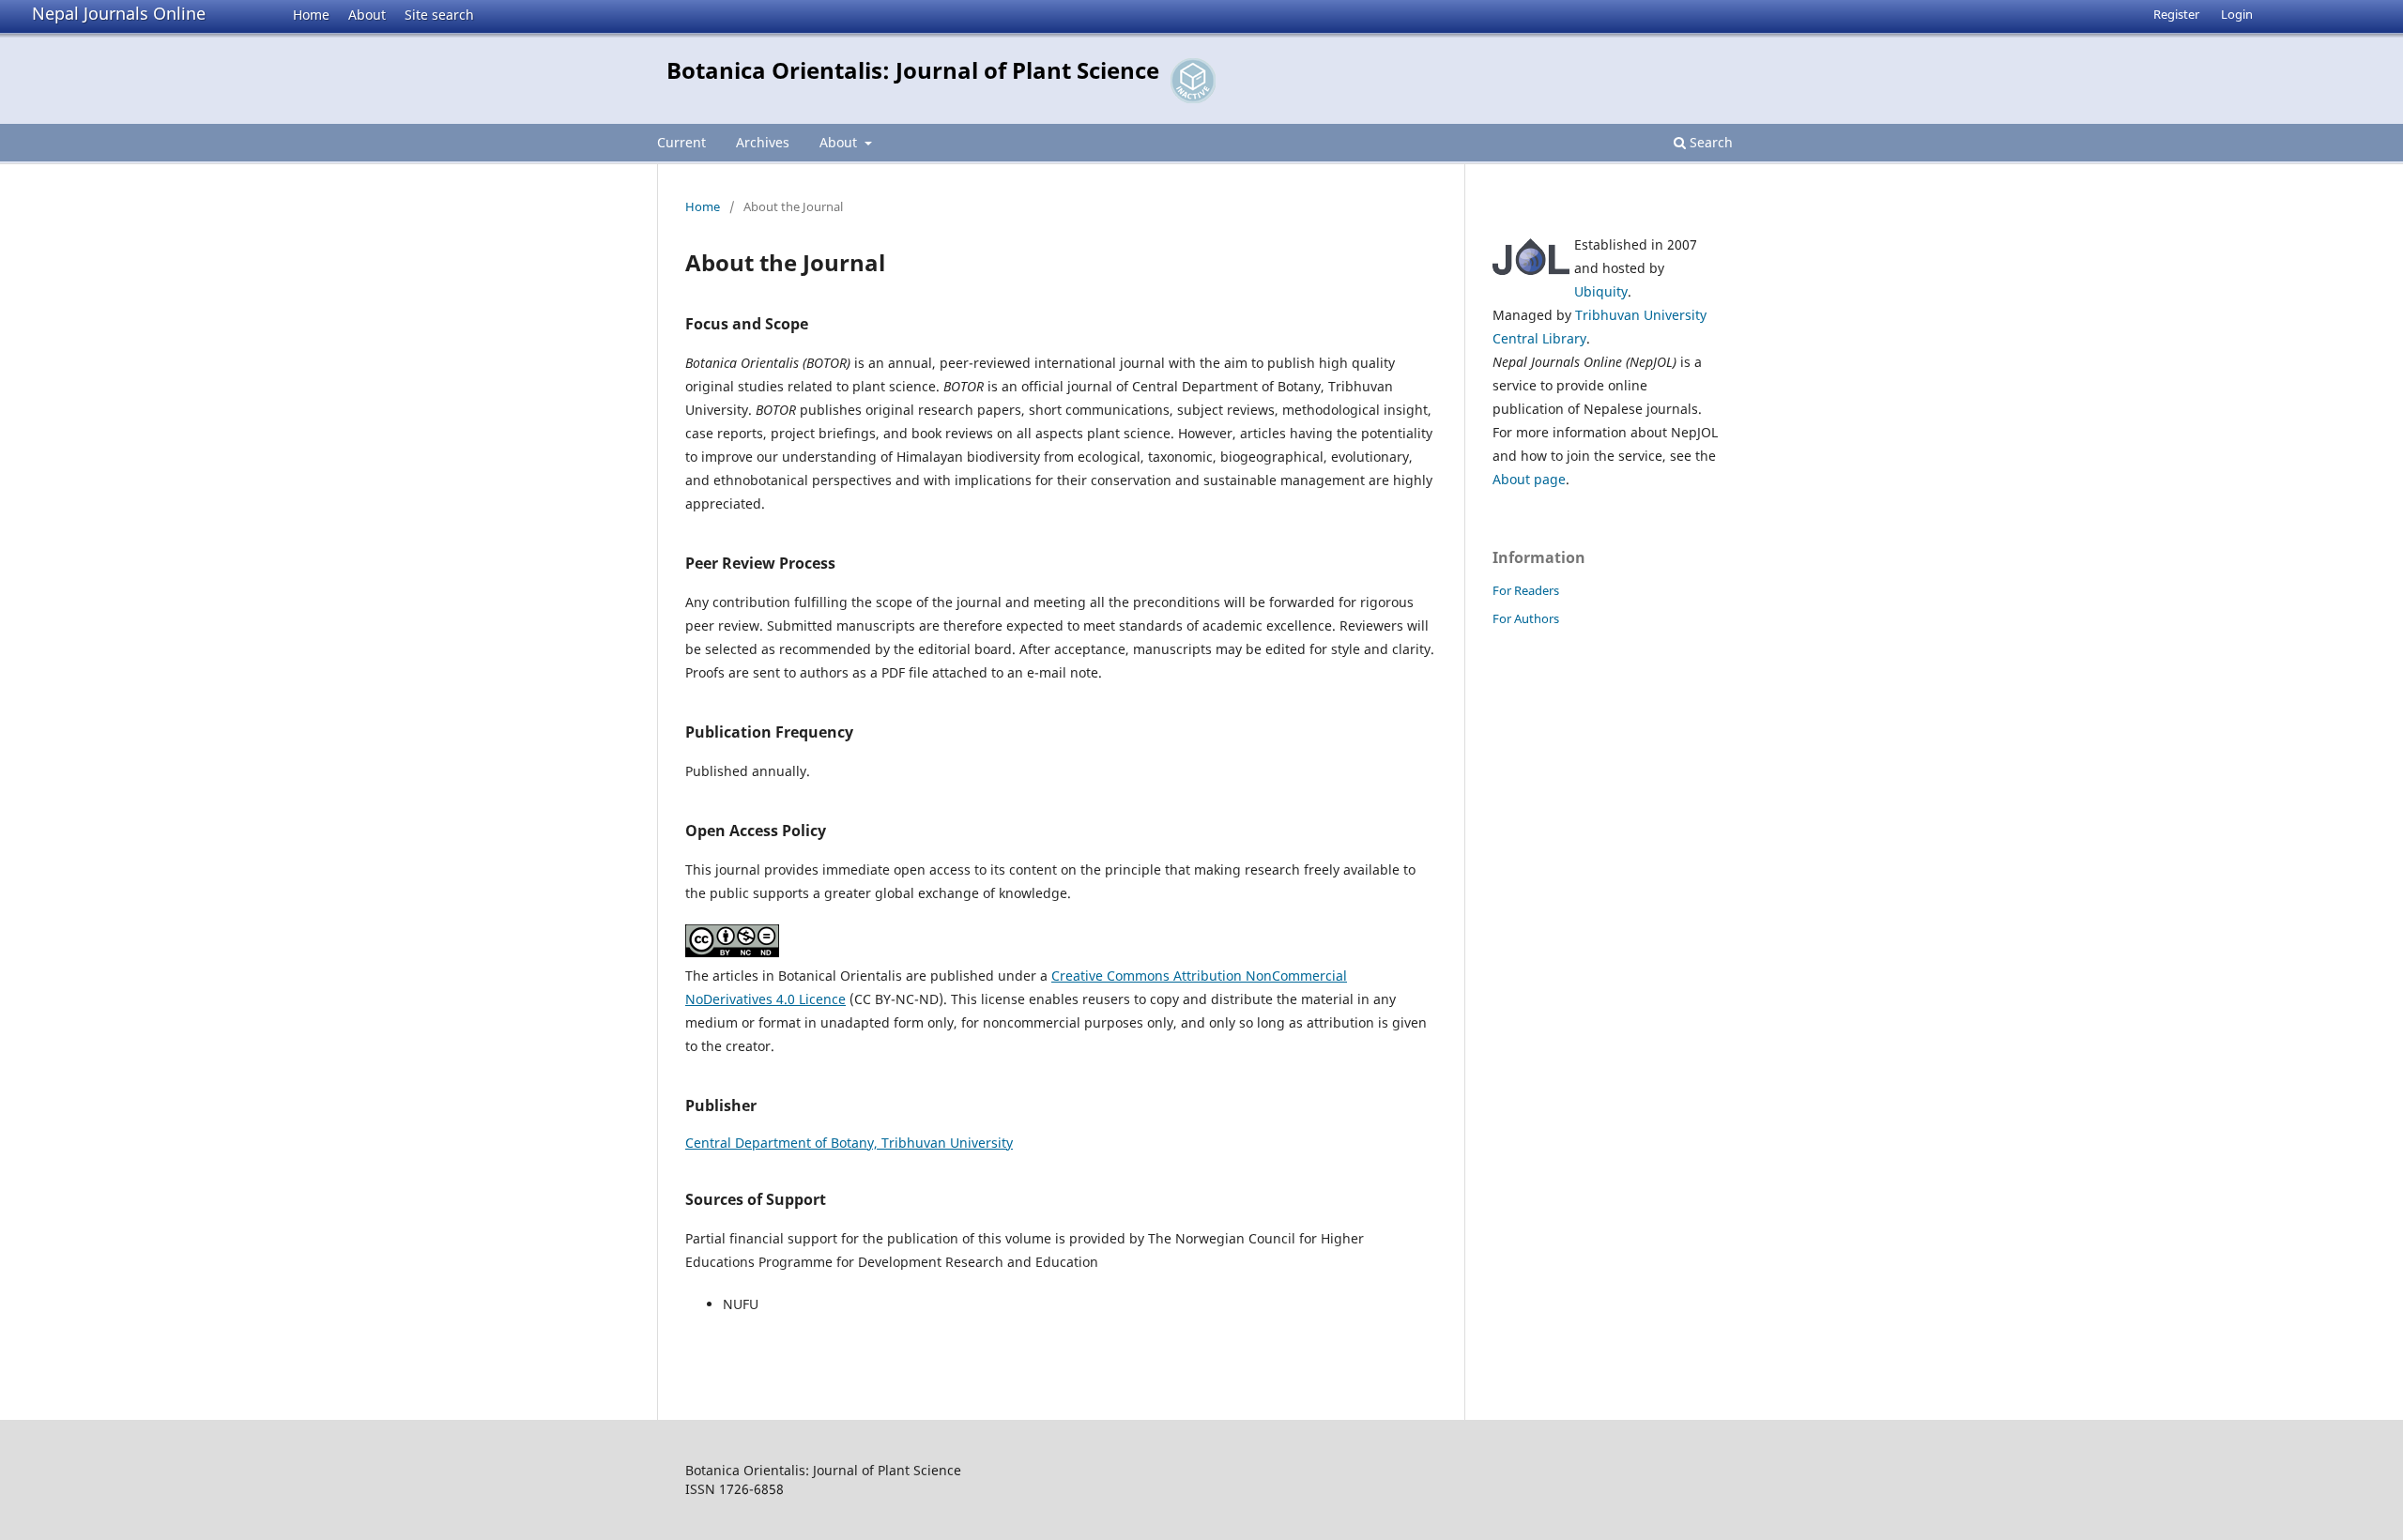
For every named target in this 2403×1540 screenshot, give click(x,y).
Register (2176, 14)
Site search (439, 15)
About (367, 15)
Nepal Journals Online (119, 13)
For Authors (1526, 618)
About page (1529, 479)
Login (2237, 14)
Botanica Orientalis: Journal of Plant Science (913, 70)
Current (681, 142)
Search (1709, 142)
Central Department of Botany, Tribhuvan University (849, 1143)
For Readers (1526, 590)
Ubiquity (1601, 291)
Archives (763, 142)
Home (311, 15)
